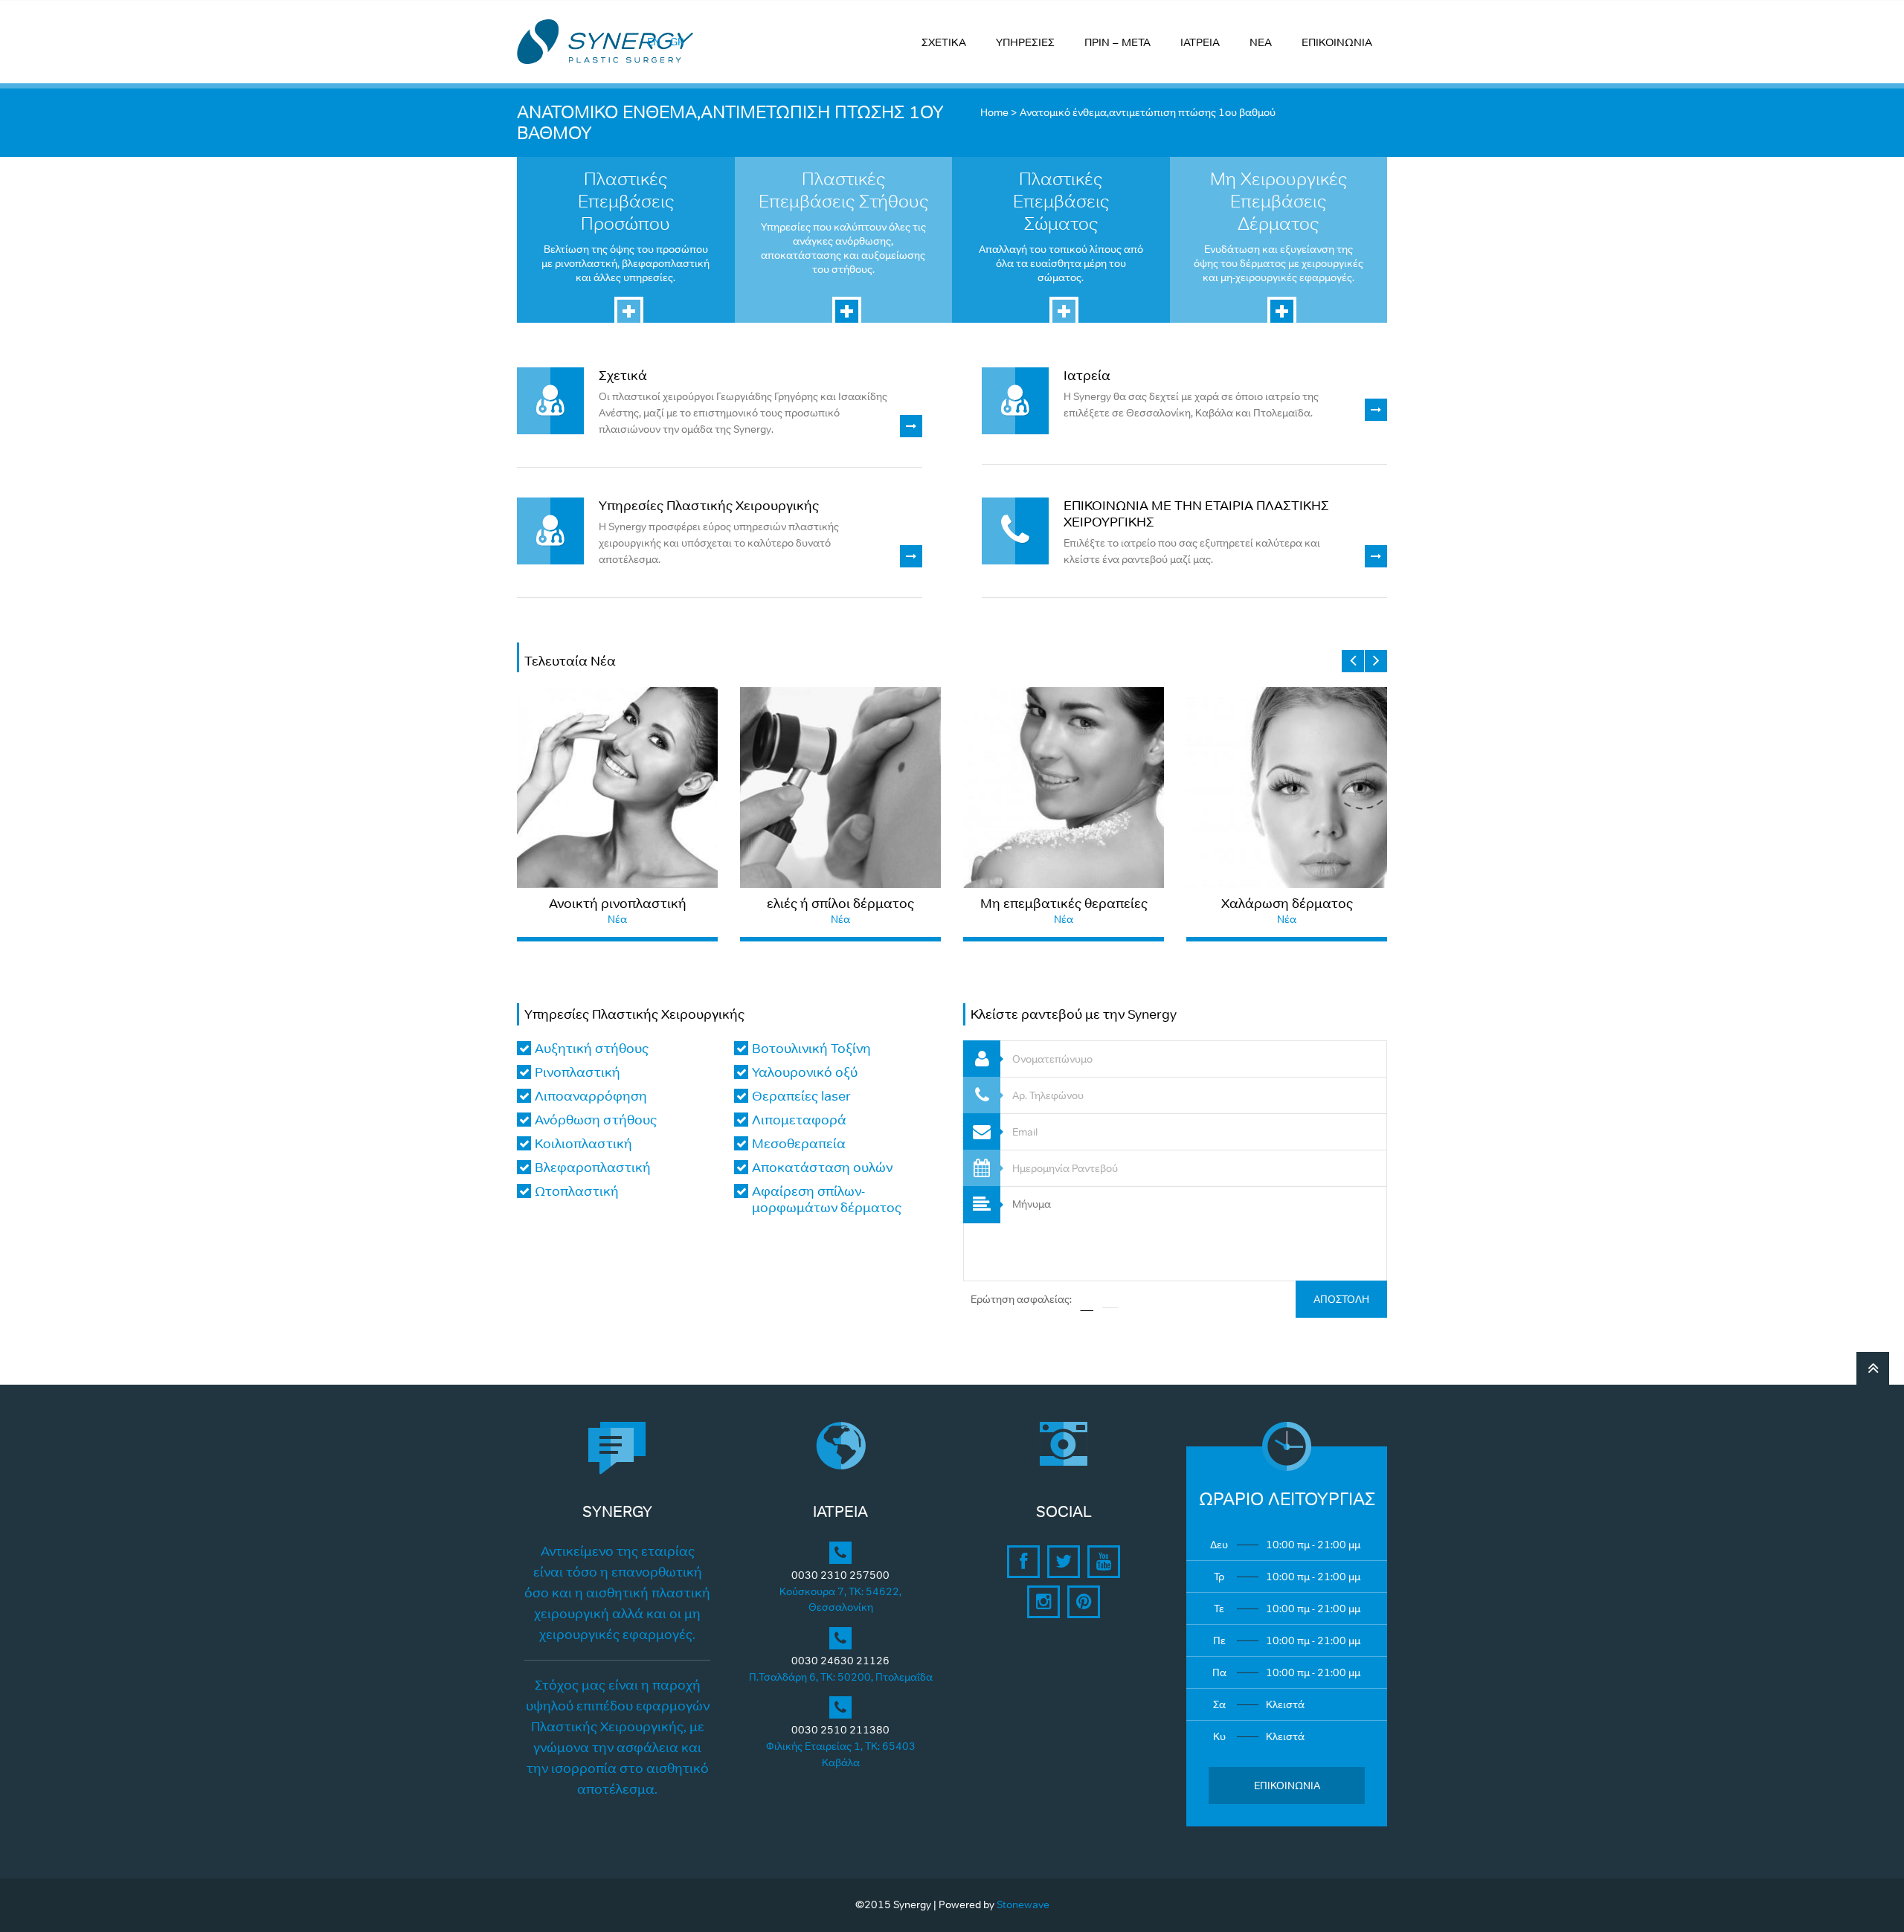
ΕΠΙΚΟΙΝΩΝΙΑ (1337, 42)
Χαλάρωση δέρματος (1287, 904)
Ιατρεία (1087, 376)
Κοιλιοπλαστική (583, 1144)
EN (654, 42)
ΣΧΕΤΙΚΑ (944, 42)
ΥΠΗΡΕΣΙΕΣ (1025, 42)
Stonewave (1023, 1904)
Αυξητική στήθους (592, 1049)
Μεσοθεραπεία (799, 1144)
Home (994, 112)
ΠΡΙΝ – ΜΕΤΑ (1117, 42)
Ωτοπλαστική (577, 1191)
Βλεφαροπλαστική (593, 1168)
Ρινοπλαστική (578, 1072)
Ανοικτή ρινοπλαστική (618, 904)
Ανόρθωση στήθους (596, 1120)
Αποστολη (1341, 1299)
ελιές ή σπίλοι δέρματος (840, 904)
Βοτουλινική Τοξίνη (811, 1049)
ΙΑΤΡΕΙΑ (1200, 42)
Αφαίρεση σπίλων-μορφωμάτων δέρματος (827, 1200)
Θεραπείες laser (801, 1096)
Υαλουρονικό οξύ (805, 1072)
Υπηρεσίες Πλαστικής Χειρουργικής (709, 506)
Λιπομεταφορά (799, 1120)
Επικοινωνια (1287, 1786)
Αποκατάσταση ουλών (822, 1168)
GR (677, 42)
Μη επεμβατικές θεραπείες (1064, 904)
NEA (1261, 42)
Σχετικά (623, 376)
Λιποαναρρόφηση (591, 1096)
